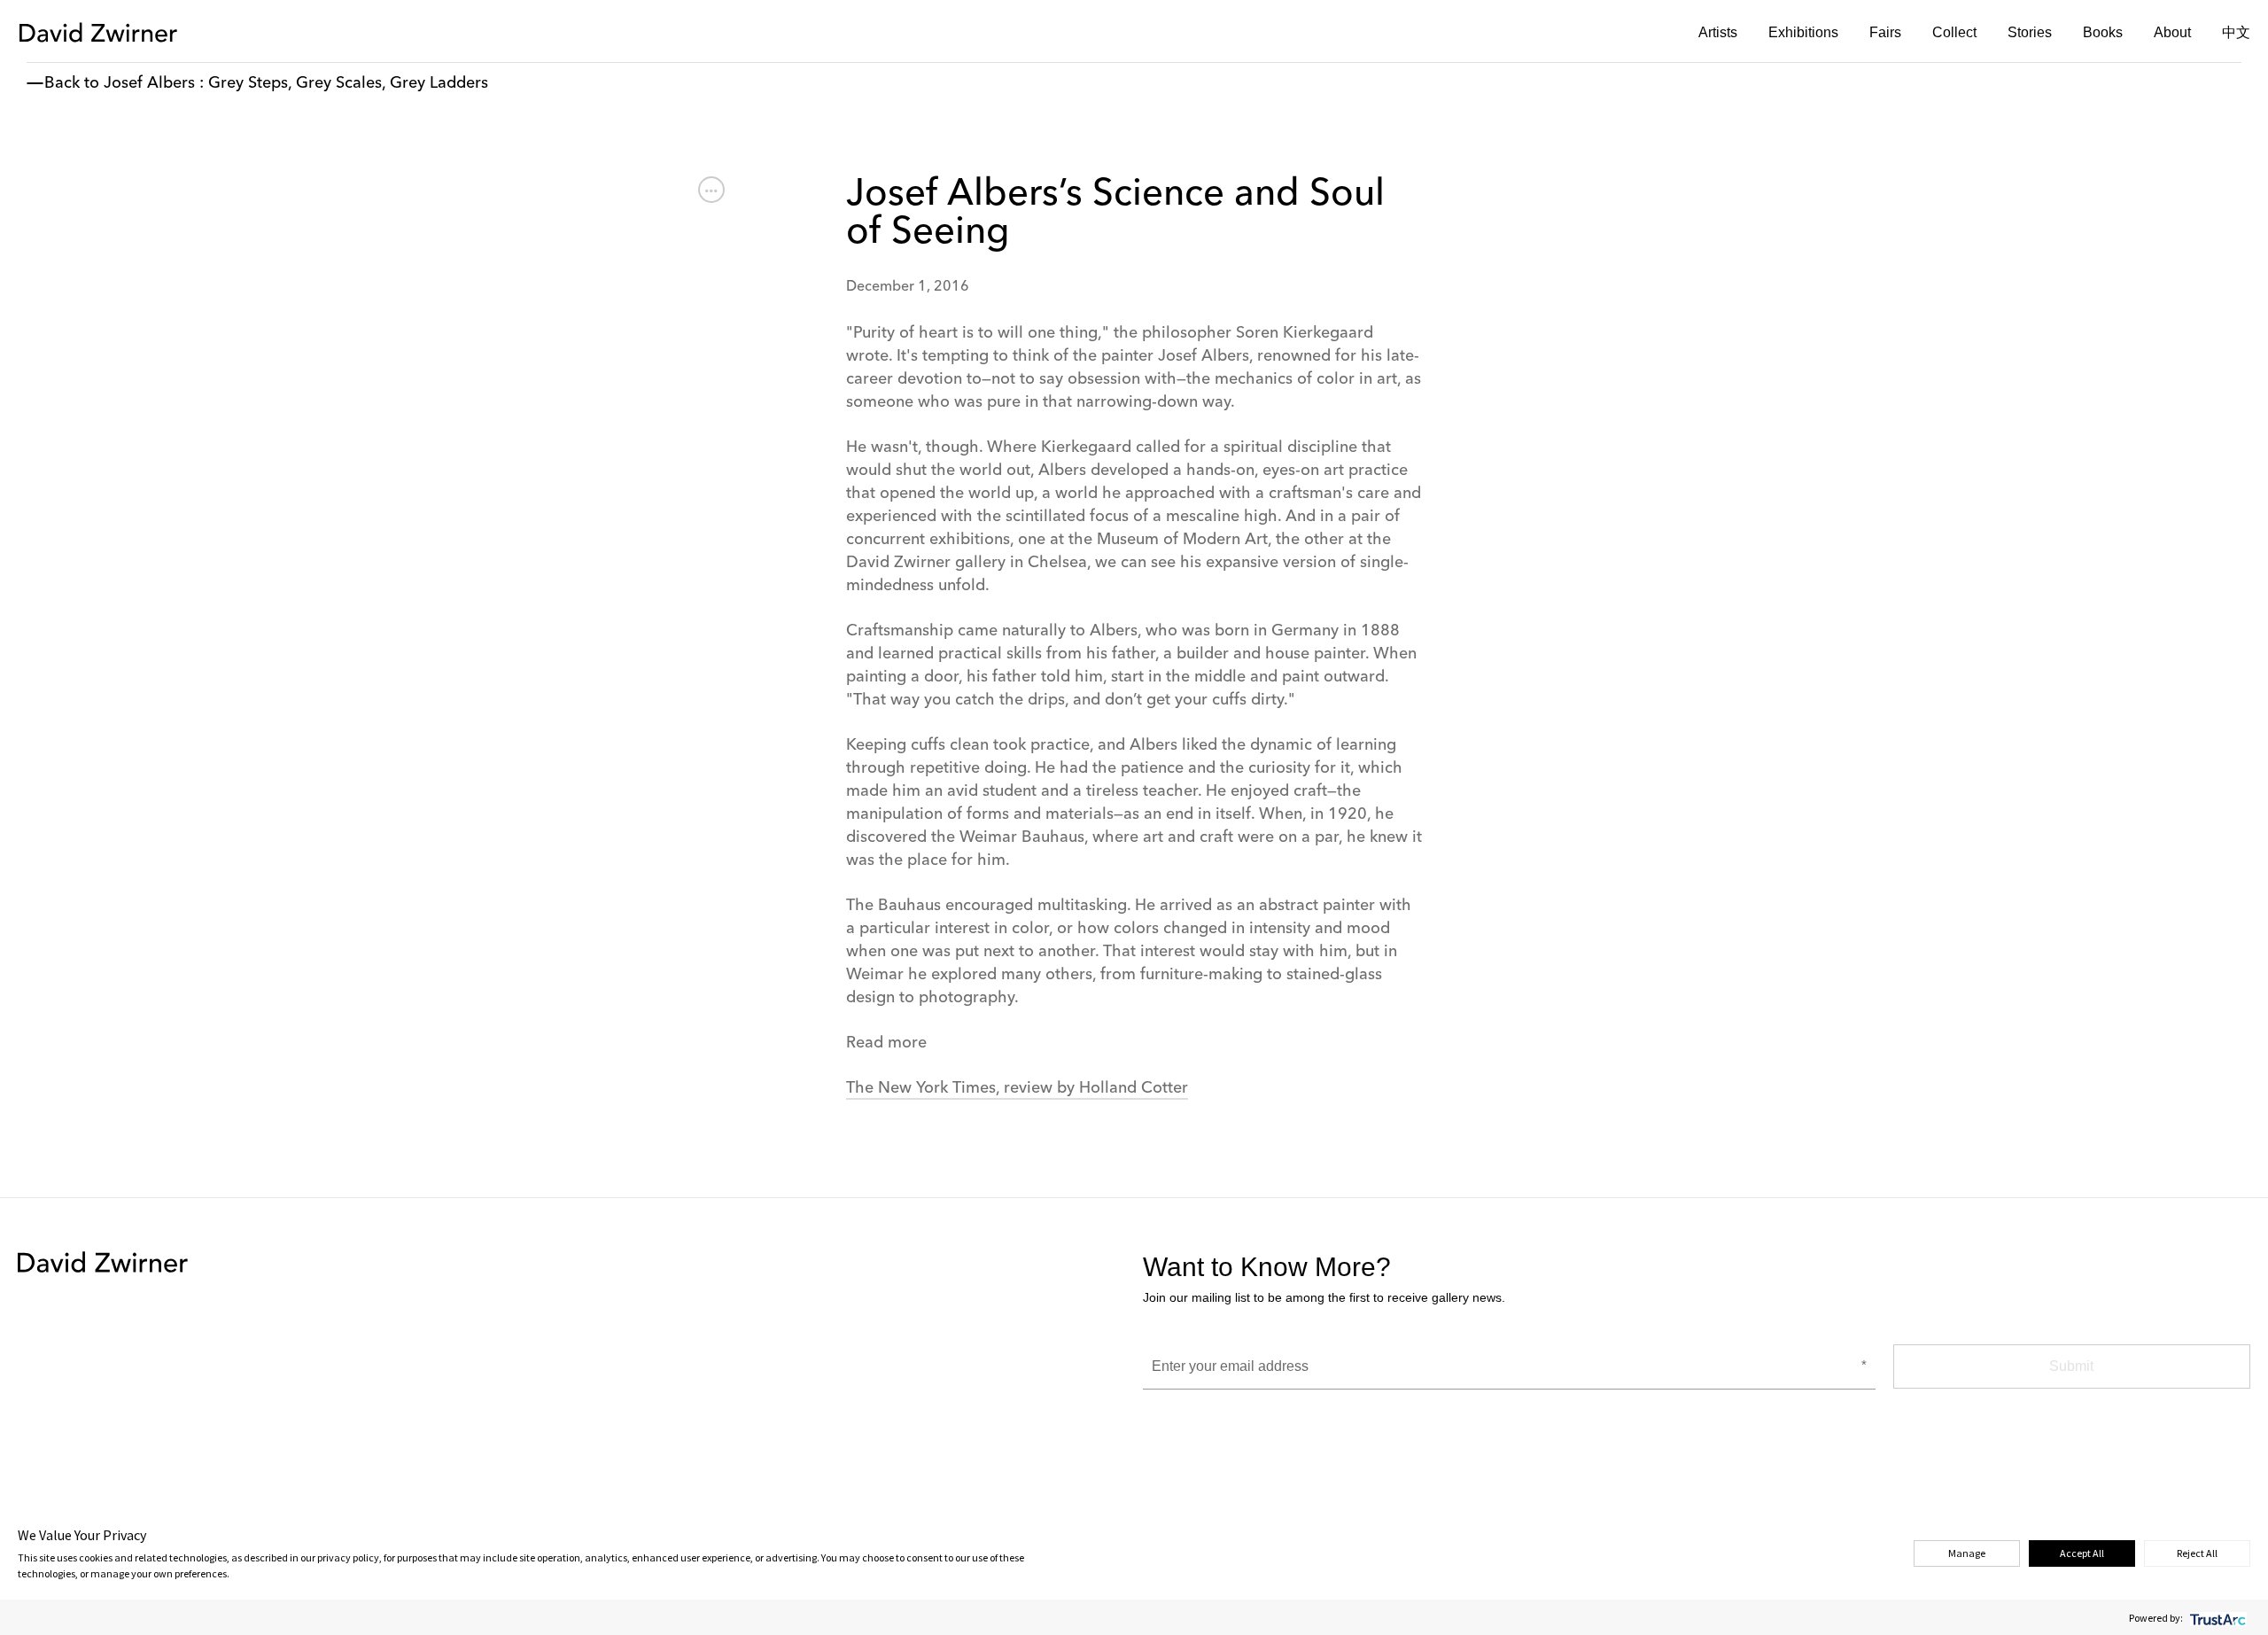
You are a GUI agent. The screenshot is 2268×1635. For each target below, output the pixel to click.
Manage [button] (1967, 1553)
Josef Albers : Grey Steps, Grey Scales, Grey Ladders (296, 83)
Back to (72, 83)
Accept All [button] (2082, 1553)
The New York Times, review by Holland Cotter (1017, 1088)
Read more (886, 1043)
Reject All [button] (2197, 1553)
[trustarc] (2216, 1618)
